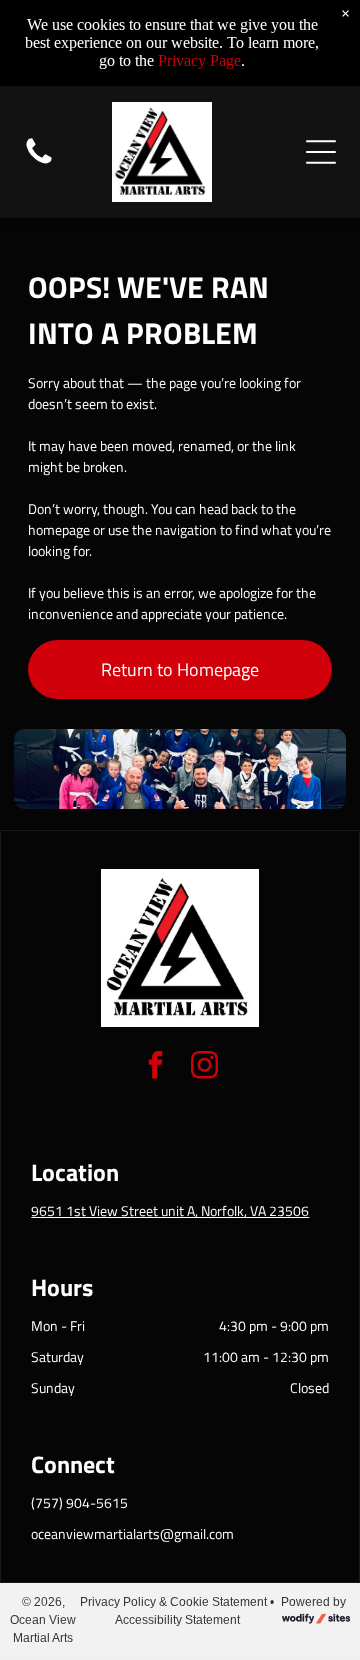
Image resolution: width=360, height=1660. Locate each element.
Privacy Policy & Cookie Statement (173, 1602)
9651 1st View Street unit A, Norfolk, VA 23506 (170, 1210)
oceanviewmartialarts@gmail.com (132, 1533)
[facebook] (156, 1067)
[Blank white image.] (39, 162)
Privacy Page (199, 60)
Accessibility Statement (177, 1620)
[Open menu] (321, 152)
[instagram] (205, 1067)
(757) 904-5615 (79, 1502)
